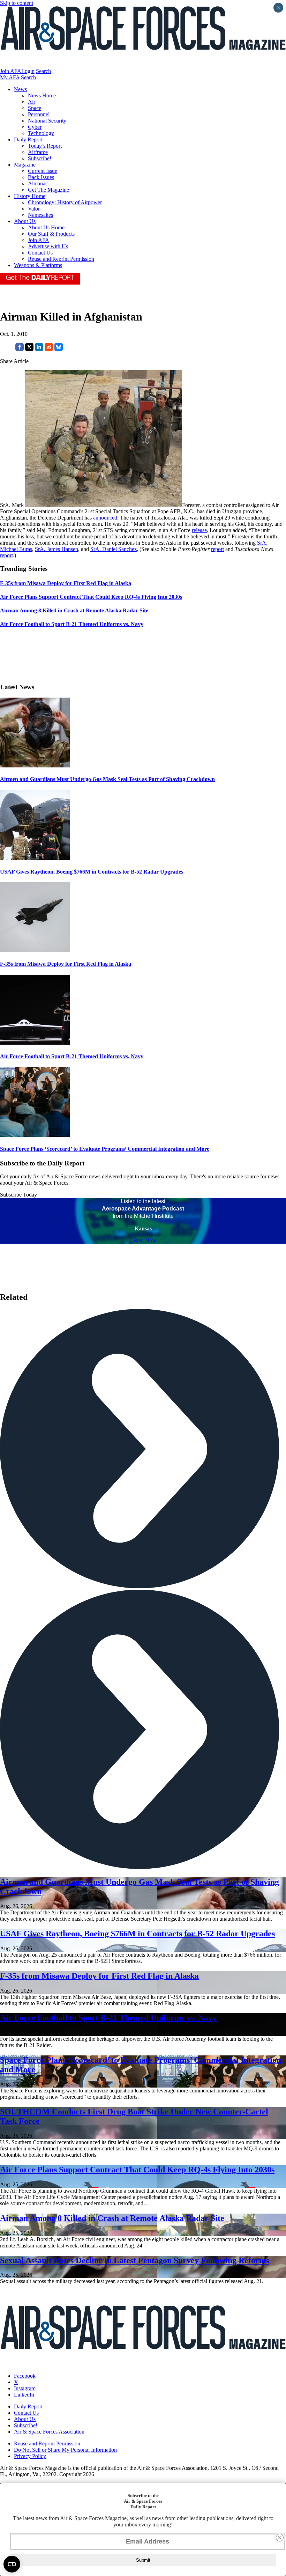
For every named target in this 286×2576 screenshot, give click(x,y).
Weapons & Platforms (38, 265)
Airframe (38, 152)
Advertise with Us (48, 246)
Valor (34, 209)
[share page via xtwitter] (29, 349)
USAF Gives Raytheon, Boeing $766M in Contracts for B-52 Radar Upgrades (92, 872)
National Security (47, 121)
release (199, 530)
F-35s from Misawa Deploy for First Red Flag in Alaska (66, 964)
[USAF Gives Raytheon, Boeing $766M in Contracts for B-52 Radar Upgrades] (35, 858)
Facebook (25, 2376)
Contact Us (40, 253)
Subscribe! (40, 158)
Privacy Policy (30, 2456)
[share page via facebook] (20, 349)
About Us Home (46, 227)
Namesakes (40, 215)
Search (43, 71)
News (20, 89)
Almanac (38, 183)
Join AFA (11, 71)
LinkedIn (24, 2395)
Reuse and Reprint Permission (61, 259)
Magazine (25, 165)
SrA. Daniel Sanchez (114, 549)
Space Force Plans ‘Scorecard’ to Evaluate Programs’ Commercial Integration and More (105, 1149)
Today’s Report (45, 146)
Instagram (25, 2388)
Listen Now (143, 1240)
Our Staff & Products (51, 234)
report (217, 549)
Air (32, 102)
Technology (41, 133)
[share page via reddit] (49, 349)
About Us (25, 221)
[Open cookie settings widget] (12, 2564)
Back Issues (41, 177)
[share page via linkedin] (39, 349)
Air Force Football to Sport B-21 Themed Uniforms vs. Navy (72, 1056)
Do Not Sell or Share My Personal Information (65, 2450)
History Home (30, 196)
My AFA (10, 77)
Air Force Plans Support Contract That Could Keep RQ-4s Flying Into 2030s (137, 2170)
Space (35, 108)
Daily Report (28, 139)
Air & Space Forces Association (49, 2432)
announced (105, 518)
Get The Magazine (48, 190)
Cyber (35, 127)
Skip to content (17, 3)
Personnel (39, 114)
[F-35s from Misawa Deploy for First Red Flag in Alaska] (35, 950)
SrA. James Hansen (57, 549)
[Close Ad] (280, 2538)
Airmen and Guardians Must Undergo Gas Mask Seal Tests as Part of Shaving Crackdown (107, 779)
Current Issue (43, 171)
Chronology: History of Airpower (65, 202)
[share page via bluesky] (59, 349)
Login (28, 71)
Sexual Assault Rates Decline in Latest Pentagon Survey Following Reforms (135, 2260)
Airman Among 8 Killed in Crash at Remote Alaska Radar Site (112, 2218)
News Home (42, 95)
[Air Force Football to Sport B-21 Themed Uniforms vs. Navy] (35, 1043)
